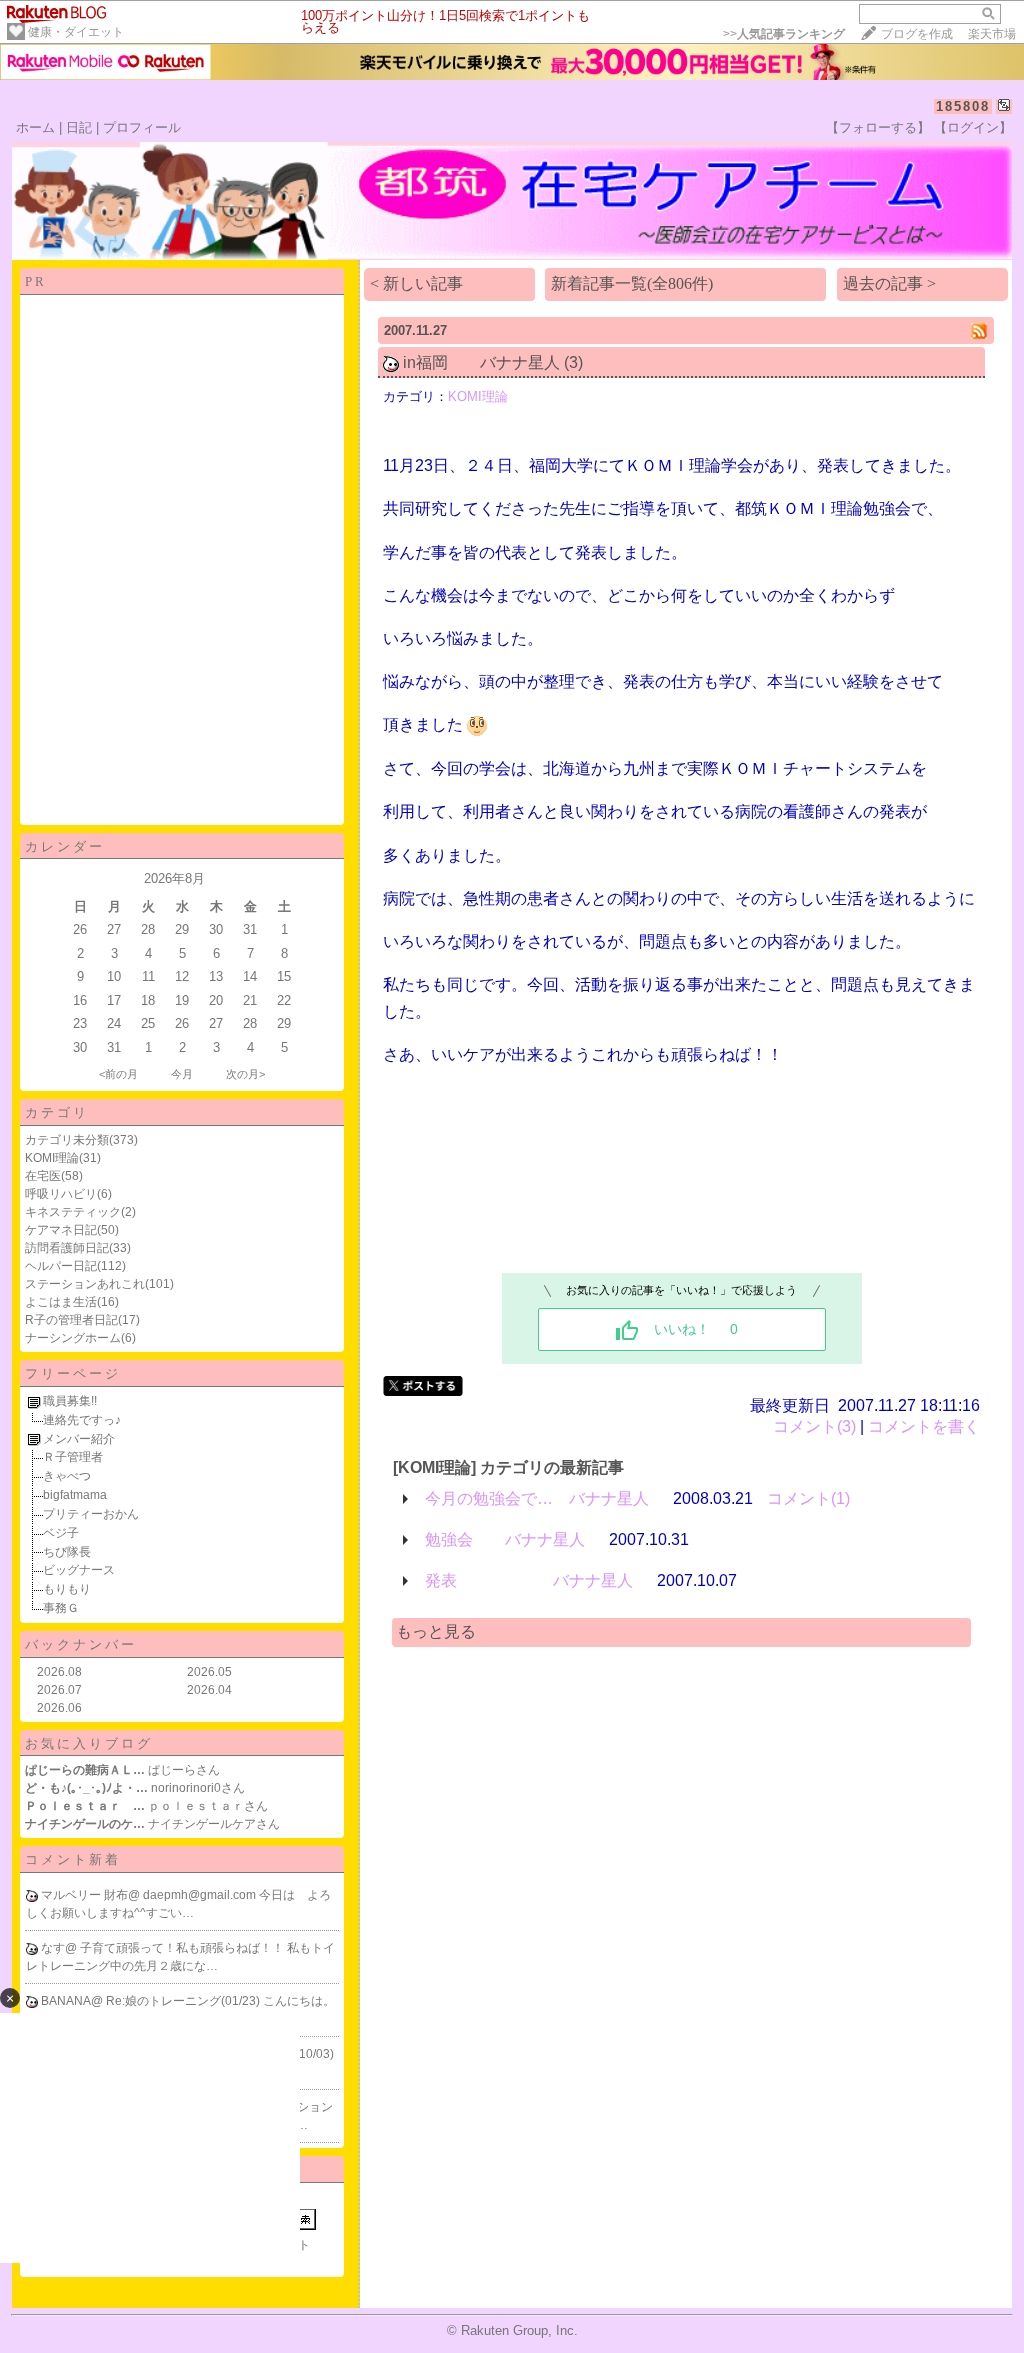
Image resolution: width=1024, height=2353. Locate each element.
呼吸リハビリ (61, 1194)
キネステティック (73, 1212)
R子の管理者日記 (71, 1320)
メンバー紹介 (79, 1439)
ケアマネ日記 (61, 1230)
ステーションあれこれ (85, 1284)
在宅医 (43, 1176)
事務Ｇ (61, 1608)
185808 (963, 106)
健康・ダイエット (76, 32)
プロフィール (142, 127)
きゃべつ (67, 1476)
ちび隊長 (67, 1552)
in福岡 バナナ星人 (481, 362)
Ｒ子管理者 (73, 1457)
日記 (79, 127)
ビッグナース (79, 1570)
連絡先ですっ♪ (82, 1420)
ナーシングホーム (73, 1338)
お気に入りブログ (89, 1743)
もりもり (67, 1589)
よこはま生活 (61, 1302)
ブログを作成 (917, 34)
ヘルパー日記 (61, 1266)
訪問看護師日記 (67, 1248)
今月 (182, 1074)
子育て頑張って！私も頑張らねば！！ (183, 1948)
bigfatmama (75, 1495)
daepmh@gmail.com (201, 1895)
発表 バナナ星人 (529, 1580)
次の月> (245, 1074)
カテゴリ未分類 (67, 1140)
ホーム (35, 127)
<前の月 (118, 1074)
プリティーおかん (91, 1514)
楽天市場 (992, 34)
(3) (573, 362)
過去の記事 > (889, 283)
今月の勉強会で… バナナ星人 (537, 1498)
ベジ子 (61, 1533)
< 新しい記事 (416, 283)
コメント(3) (814, 1426)
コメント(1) (808, 1498)
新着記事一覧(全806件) (632, 283)
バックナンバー (81, 1644)
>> (784, 34)
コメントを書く (924, 1426)
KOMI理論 (52, 1158)
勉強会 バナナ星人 (505, 1539)
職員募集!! (70, 1401)
